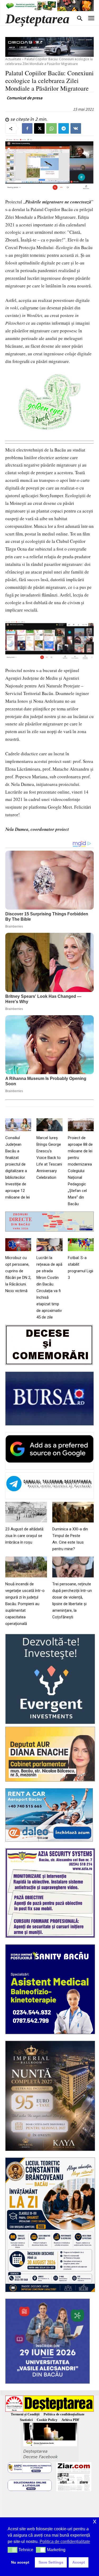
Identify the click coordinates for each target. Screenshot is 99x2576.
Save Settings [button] (51, 2562)
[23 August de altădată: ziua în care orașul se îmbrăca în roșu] (26, 1512)
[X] (39, 128)
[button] (13, 2550)
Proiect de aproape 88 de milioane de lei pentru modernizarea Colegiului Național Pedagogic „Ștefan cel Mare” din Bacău (80, 1171)
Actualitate (13, 59)
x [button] (95, 2521)
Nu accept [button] (20, 2562)
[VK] (76, 128)
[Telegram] (64, 128)
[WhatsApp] (51, 128)
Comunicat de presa (24, 98)
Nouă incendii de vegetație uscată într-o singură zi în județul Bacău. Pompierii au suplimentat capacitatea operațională (25, 1604)
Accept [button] (79, 2562)
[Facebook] (27, 128)
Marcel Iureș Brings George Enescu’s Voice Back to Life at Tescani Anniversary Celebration (49, 1158)
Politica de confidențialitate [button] (65, 2542)
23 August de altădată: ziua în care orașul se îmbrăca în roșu (25, 1536)
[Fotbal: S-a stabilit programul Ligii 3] (81, 1245)
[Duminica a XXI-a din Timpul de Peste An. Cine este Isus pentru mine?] (73, 1512)
